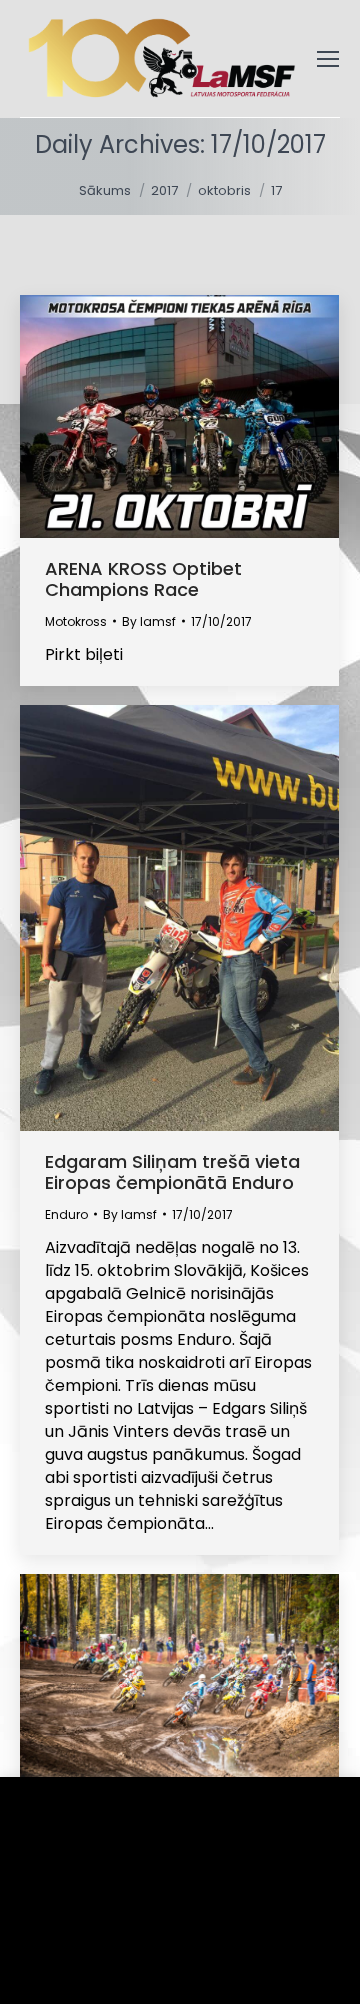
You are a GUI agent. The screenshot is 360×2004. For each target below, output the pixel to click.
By (149, 621)
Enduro (66, 1214)
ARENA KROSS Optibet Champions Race (143, 579)
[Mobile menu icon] (328, 59)
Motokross (76, 621)
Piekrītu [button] (80, 1958)
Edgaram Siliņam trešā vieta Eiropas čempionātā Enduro (172, 1172)
